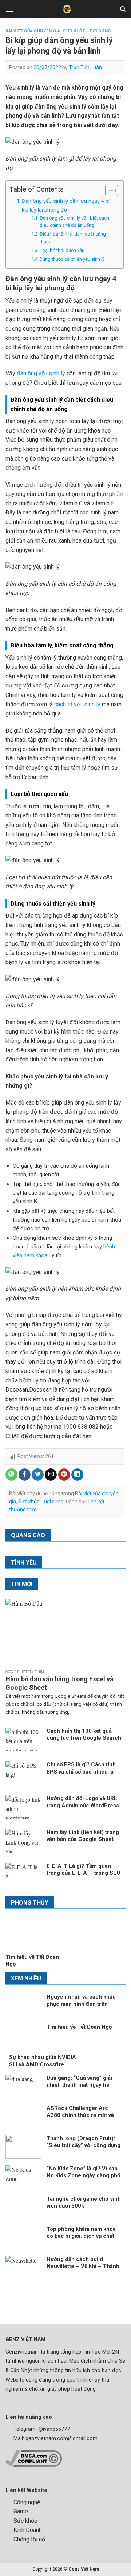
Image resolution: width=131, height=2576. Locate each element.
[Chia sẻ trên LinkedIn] (77, 1475)
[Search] (123, 9)
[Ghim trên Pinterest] (64, 1475)
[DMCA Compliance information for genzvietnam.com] (34, 2458)
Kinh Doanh (28, 2530)
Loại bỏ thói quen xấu (63, 250)
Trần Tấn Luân (85, 67)
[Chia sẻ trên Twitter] (38, 1475)
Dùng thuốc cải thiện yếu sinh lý (72, 259)
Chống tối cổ (29, 2539)
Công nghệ (27, 2502)
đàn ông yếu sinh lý (41, 373)
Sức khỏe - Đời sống (87, 31)
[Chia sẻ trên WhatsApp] (11, 1475)
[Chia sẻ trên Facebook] (25, 1475)
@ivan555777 (54, 2429)
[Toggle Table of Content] (108, 190)
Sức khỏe (25, 2521)
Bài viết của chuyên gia (33, 31)
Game (21, 2511)
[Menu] (10, 9)
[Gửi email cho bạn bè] (51, 1475)
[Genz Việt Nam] (67, 9)
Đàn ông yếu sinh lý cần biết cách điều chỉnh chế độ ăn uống (74, 222)
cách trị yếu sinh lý (77, 704)
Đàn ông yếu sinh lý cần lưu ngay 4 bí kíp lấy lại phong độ (66, 205)
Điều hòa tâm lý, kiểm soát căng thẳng (73, 238)
